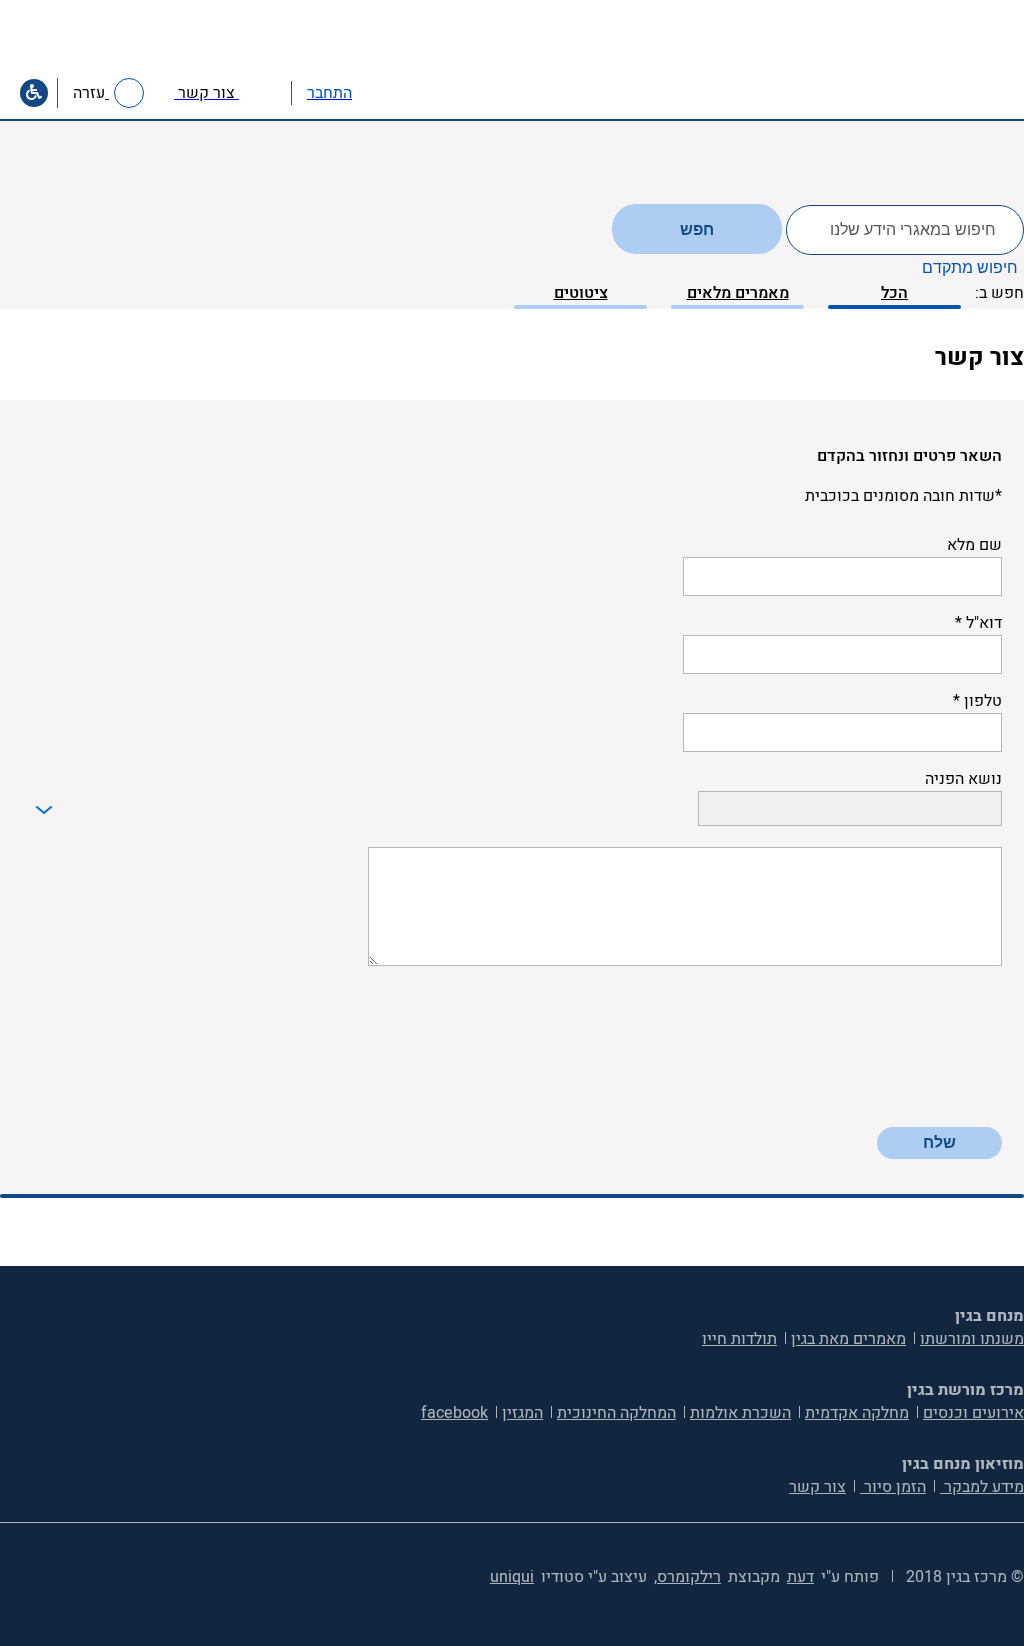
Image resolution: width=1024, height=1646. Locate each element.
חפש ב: (999, 293)
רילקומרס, (687, 1577)
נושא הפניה (963, 779)
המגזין (522, 1413)
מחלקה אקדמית (857, 1413)
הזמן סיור (893, 1487)
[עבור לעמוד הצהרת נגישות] (34, 93)
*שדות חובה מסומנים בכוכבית (903, 496)
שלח (939, 1142)
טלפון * (977, 701)
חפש (697, 229)
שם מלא (974, 545)
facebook (454, 1413)
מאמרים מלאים (738, 293)
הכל (894, 293)
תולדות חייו (739, 1339)
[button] (373, 93)
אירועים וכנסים (973, 1413)
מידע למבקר (982, 1487)
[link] (225, 93)
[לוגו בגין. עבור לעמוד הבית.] (942, 66)
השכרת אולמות (740, 1413)
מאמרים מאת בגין (848, 1339)
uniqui (512, 1577)
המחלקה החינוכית (616, 1413)
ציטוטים (581, 293)
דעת (800, 1577)
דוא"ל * (978, 623)
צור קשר (817, 1487)
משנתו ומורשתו (972, 1339)
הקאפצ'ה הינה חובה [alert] (937, 1115)
